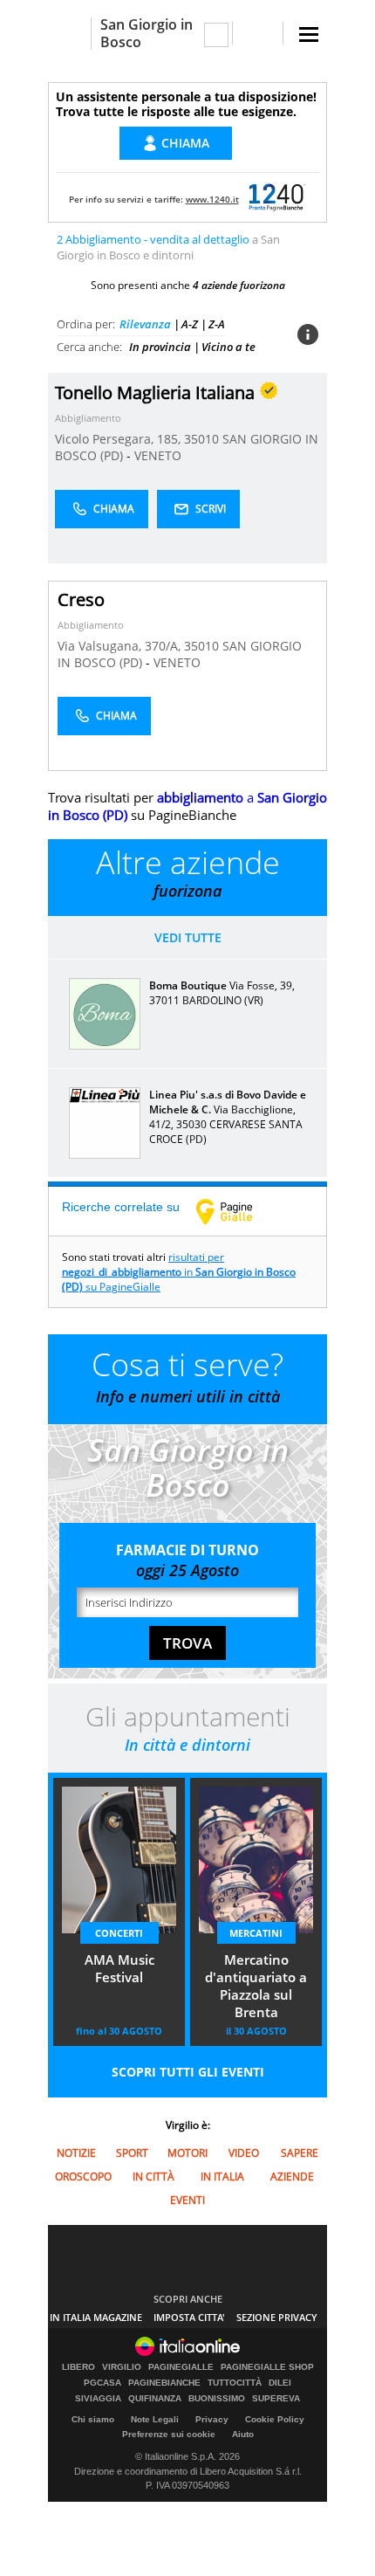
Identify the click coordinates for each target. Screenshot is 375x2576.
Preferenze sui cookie (169, 2434)
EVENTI (187, 2200)
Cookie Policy (275, 2419)
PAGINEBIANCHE (164, 2383)
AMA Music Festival (119, 1968)
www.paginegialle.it (237, 1211)
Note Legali (155, 2419)
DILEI (280, 2383)
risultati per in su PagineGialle (179, 1272)
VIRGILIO (122, 2367)
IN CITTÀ (153, 2177)
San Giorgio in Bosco (147, 33)
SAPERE (300, 2153)
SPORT (132, 2153)
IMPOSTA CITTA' (189, 2317)
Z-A (217, 324)
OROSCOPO (83, 2177)
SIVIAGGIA (98, 2399)
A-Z (190, 324)
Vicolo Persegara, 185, (119, 439)
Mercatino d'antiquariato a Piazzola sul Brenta (256, 1986)
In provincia (160, 347)
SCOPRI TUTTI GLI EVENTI (188, 2072)
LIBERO (78, 2367)
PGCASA (102, 2383)
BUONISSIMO (217, 2399)
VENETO (158, 455)
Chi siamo (93, 2419)
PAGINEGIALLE (181, 2367)
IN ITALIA (222, 2177)
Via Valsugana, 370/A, (121, 646)
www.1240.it (212, 199)
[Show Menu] (309, 34)
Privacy (212, 2419)
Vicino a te (228, 347)
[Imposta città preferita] (69, 34)
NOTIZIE (76, 2153)
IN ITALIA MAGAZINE (96, 2317)
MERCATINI (256, 1933)
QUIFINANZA (155, 2399)
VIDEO (244, 2153)
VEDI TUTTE (188, 937)
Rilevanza (145, 324)
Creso (81, 599)
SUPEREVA (276, 2399)
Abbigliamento (88, 418)
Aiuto (243, 2434)
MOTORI (187, 2153)
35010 (201, 439)
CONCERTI (119, 1933)
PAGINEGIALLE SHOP (267, 2367)
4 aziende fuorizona (239, 285)
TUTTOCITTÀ (235, 2383)
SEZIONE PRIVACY (277, 2317)
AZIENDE (292, 2177)
